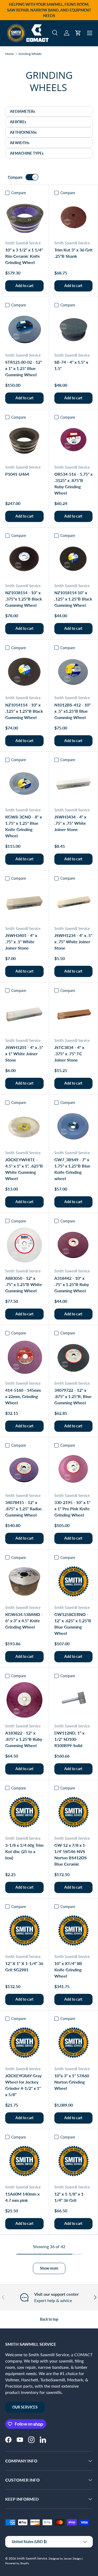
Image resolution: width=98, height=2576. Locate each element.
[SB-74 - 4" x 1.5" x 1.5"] (74, 329)
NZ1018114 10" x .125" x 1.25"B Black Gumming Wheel (73, 599)
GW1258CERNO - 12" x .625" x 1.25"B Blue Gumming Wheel (73, 1624)
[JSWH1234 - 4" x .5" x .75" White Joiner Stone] (74, 902)
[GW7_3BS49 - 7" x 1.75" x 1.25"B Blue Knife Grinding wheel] (74, 1127)
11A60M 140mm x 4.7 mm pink (22, 2197)
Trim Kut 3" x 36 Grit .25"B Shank (73, 253)
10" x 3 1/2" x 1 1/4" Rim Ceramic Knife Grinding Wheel (24, 256)
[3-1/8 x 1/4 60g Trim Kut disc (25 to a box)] (24, 1812)
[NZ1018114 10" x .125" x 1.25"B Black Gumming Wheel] (74, 560)
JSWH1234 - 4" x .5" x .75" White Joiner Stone (73, 942)
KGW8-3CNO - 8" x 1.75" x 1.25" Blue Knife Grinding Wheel (24, 826)
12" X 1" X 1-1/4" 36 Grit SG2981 (24, 1966)
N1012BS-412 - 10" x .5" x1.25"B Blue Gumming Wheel (73, 711)
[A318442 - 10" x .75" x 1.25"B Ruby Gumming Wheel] (74, 1245)
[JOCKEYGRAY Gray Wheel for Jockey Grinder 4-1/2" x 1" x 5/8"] (24, 2043)
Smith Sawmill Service (32, 2558)
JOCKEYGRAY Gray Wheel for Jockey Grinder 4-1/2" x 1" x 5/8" (23, 2085)
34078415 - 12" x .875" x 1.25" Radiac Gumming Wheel (24, 1509)
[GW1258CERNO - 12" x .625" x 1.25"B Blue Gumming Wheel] (74, 1582)
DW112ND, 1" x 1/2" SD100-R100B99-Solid (69, 1739)
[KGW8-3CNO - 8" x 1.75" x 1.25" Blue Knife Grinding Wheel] (24, 784)
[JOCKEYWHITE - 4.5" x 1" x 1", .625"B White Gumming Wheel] (24, 1127)
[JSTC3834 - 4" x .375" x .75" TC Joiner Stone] (74, 1015)
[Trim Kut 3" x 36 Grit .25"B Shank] (74, 217)
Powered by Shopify (17, 2563)
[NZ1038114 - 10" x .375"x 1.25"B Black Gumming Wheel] (24, 560)
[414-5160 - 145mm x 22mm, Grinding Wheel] (24, 1357)
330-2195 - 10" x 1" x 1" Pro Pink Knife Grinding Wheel (72, 1509)
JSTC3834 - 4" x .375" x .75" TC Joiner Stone (69, 1054)
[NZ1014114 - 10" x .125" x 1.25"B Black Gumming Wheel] (24, 672)
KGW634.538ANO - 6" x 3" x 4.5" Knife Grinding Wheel (24, 1621)
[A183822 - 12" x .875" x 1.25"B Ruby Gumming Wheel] (24, 1700)
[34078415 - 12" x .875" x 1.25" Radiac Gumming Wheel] (24, 1469)
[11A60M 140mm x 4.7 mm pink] (24, 2161)
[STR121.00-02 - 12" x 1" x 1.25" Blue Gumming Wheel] (24, 329)
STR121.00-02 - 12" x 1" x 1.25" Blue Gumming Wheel (24, 368)
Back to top (49, 2319)
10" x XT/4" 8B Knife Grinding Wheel (68, 1970)
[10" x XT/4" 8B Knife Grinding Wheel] (74, 1931)
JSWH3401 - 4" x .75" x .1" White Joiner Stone (21, 942)
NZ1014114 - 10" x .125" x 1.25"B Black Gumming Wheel (24, 711)
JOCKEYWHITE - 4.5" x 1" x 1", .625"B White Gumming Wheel (24, 1169)
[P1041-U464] (24, 441)
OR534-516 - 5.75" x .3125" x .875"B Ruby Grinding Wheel (73, 483)
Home (9, 54)
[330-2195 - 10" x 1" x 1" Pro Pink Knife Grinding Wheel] (74, 1469)
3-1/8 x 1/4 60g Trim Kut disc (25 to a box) (24, 1851)
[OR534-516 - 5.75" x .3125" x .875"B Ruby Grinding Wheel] (74, 441)
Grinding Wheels (30, 54)
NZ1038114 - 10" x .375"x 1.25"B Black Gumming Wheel (24, 599)
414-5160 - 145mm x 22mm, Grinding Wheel (23, 1396)
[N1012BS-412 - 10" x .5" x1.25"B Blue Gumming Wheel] (74, 672)
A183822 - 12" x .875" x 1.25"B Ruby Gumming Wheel (24, 1739)
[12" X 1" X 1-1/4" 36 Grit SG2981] (24, 1931)
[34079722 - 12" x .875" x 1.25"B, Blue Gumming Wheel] (74, 1357)
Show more (49, 2268)
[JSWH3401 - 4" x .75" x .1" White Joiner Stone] (24, 902)
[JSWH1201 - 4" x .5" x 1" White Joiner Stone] (24, 1015)
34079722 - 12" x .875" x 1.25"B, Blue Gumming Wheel (73, 1396)
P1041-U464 (17, 474)
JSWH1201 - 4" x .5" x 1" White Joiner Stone (24, 1054)
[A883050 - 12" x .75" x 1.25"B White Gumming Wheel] (24, 1245)
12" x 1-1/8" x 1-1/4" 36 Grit (70, 2197)
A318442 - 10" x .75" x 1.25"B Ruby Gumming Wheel (72, 1284)
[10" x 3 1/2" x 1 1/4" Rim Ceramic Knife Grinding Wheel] (24, 217)
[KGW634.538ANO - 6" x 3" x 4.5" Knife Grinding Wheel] (24, 1582)
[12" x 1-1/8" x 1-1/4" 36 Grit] (74, 2161)
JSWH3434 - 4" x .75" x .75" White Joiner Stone (70, 823)
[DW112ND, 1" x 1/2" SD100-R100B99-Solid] (74, 1700)
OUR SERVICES (25, 2407)
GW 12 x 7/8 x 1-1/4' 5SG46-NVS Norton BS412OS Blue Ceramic (71, 1854)
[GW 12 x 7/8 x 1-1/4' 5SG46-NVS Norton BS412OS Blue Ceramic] (74, 1812)
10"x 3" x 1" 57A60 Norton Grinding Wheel (72, 2082)
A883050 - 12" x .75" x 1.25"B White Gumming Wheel (24, 1284)
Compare (15, 177)
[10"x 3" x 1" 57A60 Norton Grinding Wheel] (74, 2043)
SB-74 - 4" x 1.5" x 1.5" (71, 365)
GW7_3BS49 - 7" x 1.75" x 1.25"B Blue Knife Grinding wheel (72, 1169)
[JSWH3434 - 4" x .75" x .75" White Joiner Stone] (74, 784)
